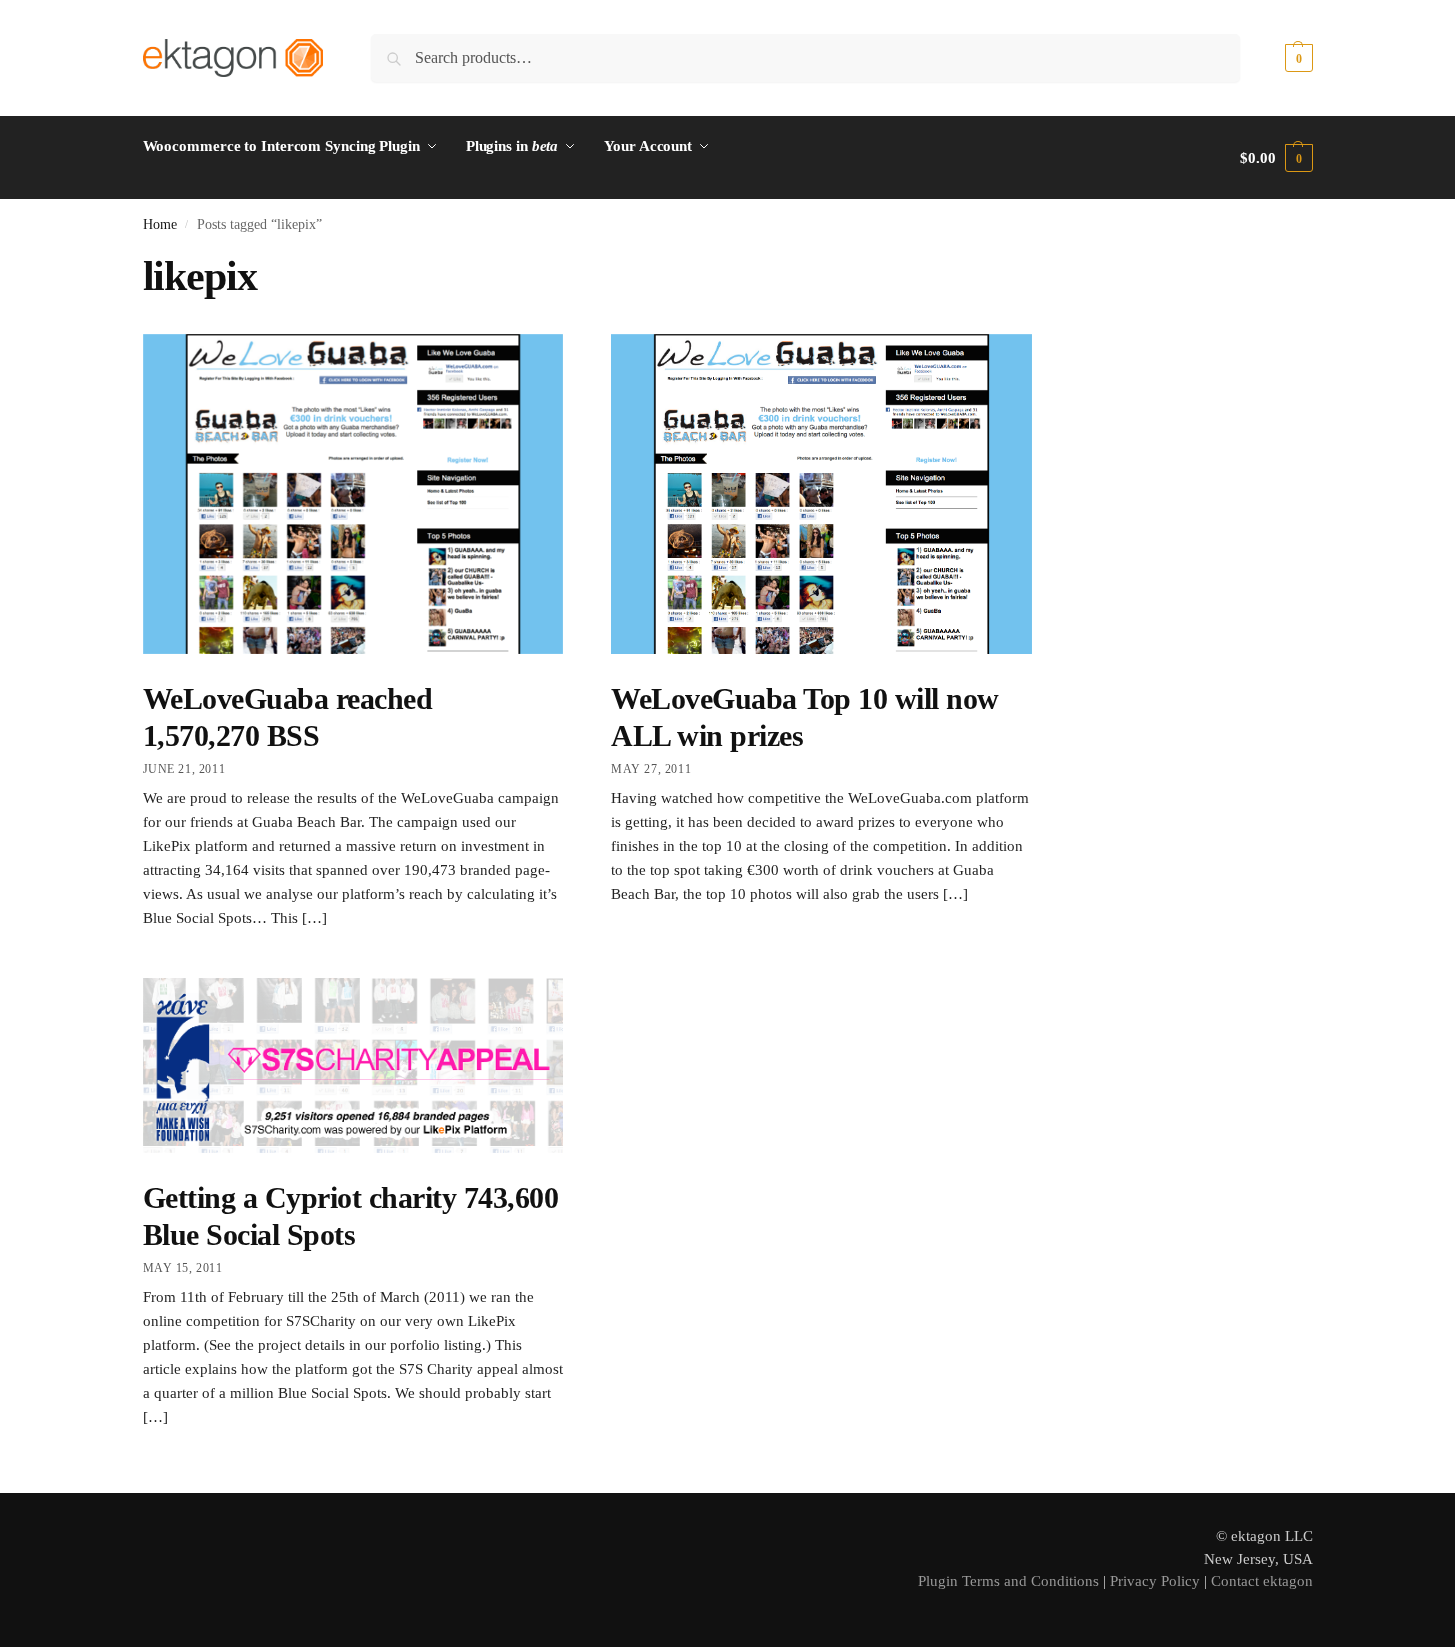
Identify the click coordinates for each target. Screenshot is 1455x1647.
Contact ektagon (1262, 1581)
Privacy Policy (1155, 1581)
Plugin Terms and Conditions (1008, 1581)
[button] (1276, 58)
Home (160, 224)
